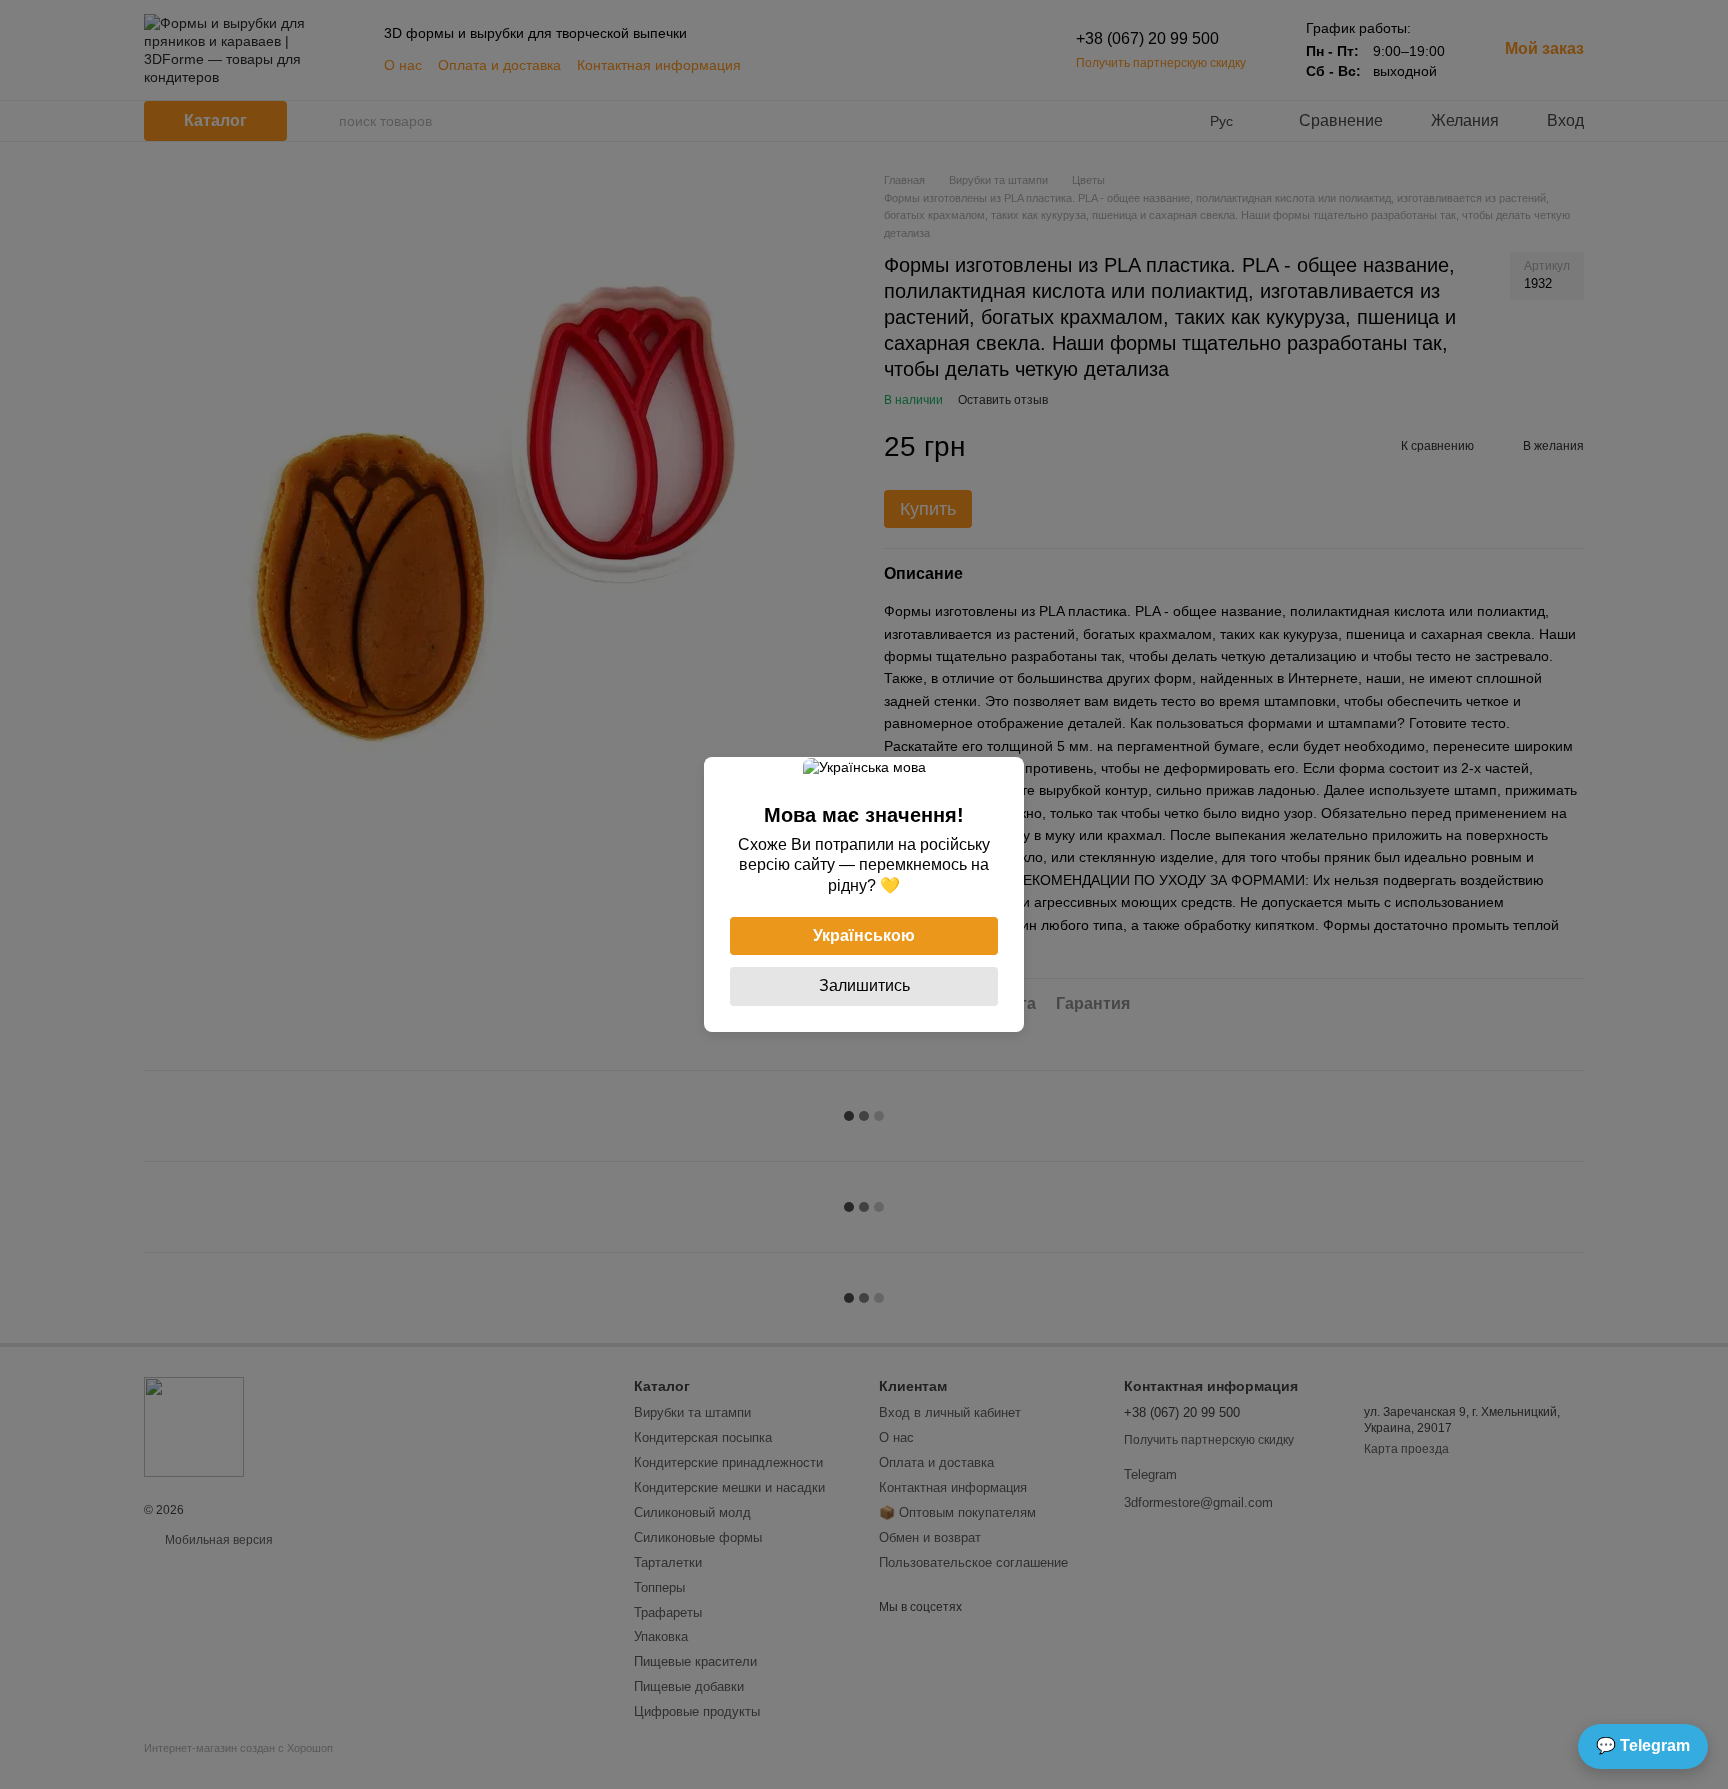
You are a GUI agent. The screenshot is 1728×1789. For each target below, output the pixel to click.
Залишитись (864, 985)
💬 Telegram (1643, 1745)
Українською (864, 935)
